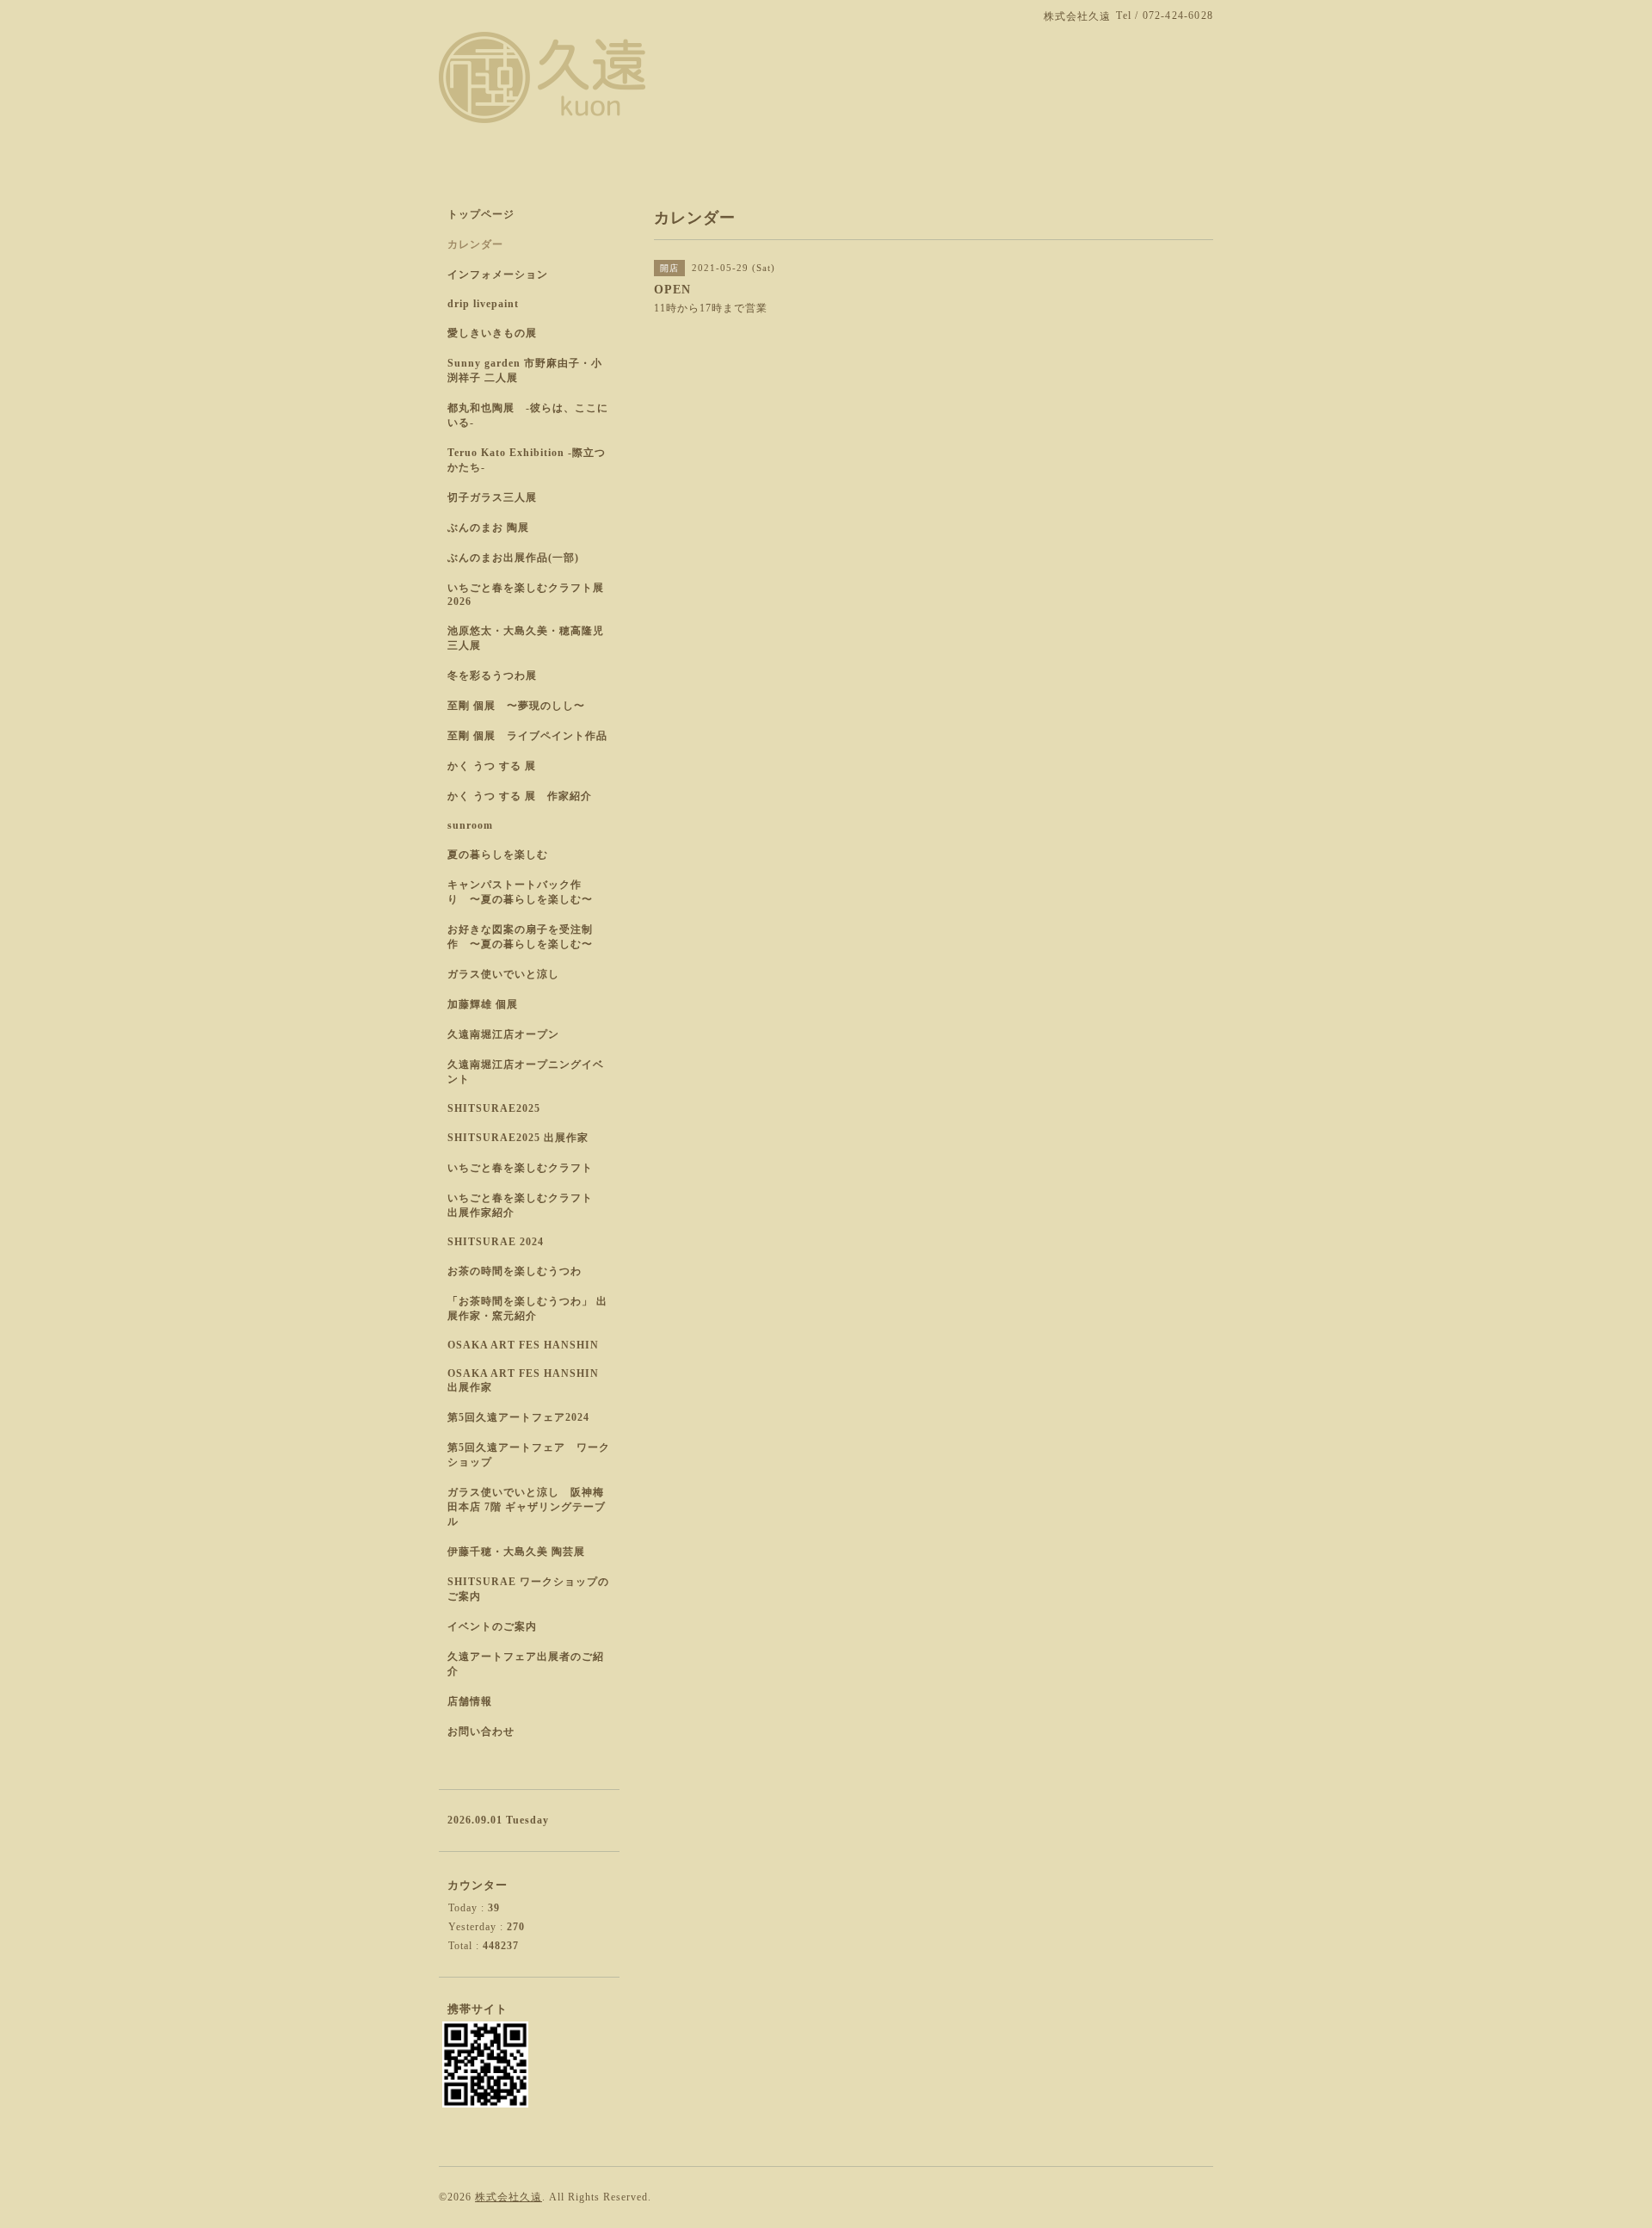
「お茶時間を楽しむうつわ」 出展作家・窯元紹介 (527, 1308)
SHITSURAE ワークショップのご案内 (528, 1589)
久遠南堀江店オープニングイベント (526, 1072)
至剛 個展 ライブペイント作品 (527, 736)
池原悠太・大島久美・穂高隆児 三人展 (526, 638)
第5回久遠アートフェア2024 (518, 1417)
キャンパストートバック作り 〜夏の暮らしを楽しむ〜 (520, 892)
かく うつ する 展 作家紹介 (520, 796)
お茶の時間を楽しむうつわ (515, 1271)
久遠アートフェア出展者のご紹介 (526, 1664)
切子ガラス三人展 (492, 497)
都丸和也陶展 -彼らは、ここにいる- (528, 415)
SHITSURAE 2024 (496, 1242)
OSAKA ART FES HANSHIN (523, 1345)
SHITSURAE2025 (494, 1108)
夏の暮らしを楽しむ (498, 855)
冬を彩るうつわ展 (492, 676)
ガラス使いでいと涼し (503, 974)
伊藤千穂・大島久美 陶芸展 (516, 1552)
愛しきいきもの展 (492, 333)
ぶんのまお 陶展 (488, 528)
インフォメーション (498, 275)
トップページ (481, 214)
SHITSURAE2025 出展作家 (518, 1138)
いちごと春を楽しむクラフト (520, 1168)
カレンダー (475, 244)
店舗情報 (470, 1701)
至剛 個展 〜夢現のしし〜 (516, 706)
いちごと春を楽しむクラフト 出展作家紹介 (526, 1205)
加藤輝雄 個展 (483, 1004)
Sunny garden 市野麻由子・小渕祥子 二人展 (525, 370)
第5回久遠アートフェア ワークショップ (529, 1455)
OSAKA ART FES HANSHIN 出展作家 (523, 1380)
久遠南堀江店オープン (503, 1034)
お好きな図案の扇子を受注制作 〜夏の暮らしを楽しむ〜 (520, 937)
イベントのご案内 (492, 1626)
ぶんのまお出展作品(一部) (513, 558)
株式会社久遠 (509, 2197)
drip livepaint (483, 304)
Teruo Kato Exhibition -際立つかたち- (527, 460)
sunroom (470, 825)
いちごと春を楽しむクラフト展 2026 (526, 595)
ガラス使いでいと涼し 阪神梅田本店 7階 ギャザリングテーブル (527, 1507)
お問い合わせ (481, 1731)
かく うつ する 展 (492, 766)
